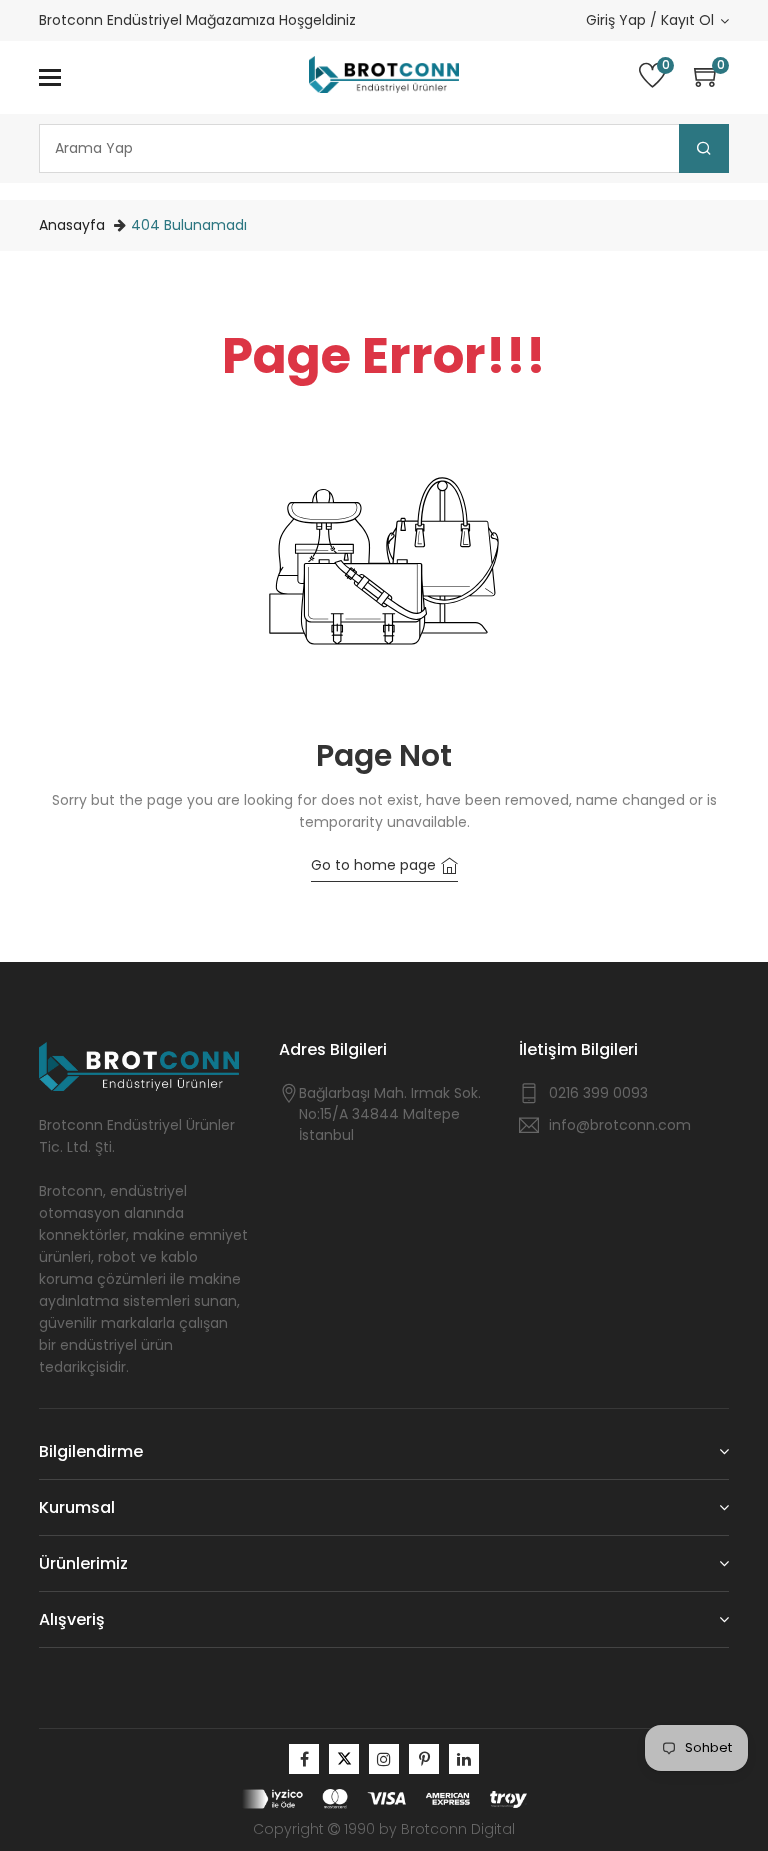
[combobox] (384, 148)
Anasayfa (72, 225)
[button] (711, 77)
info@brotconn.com (620, 1125)
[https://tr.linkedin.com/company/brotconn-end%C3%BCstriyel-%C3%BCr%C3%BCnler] (464, 1759)
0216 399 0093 (598, 1093)
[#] (304, 1759)
